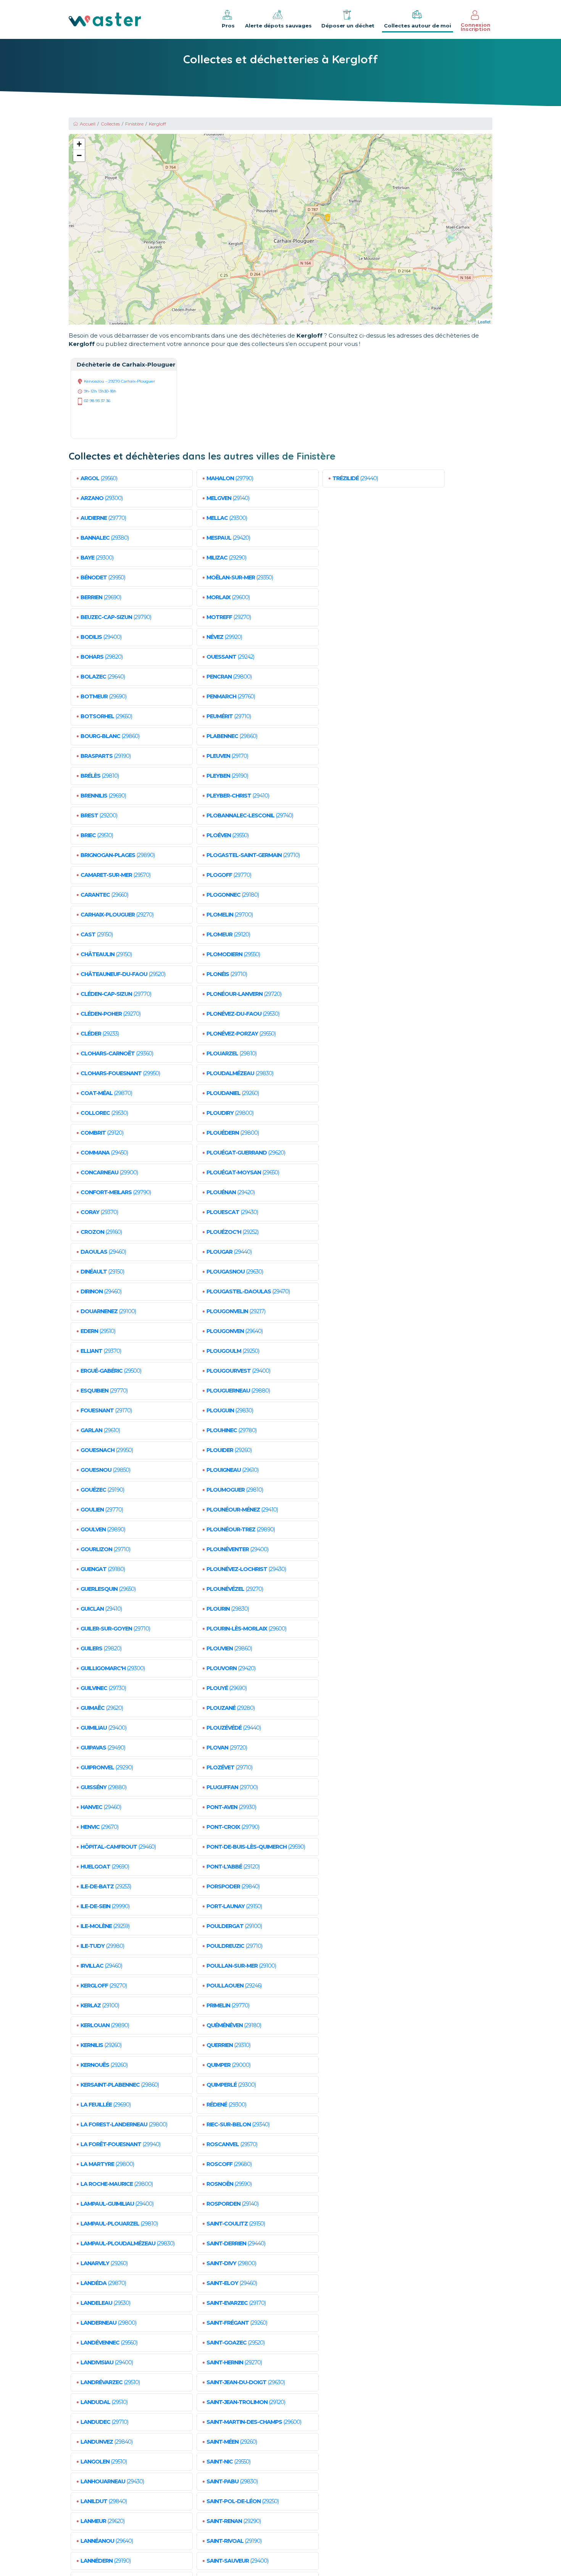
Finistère (134, 124)
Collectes (110, 124)
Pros (228, 26)
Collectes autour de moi (418, 26)
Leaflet (484, 322)
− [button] (79, 155)
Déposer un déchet (348, 26)
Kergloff (157, 124)
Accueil (88, 124)
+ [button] (79, 144)
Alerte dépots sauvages (278, 26)
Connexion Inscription (476, 27)
